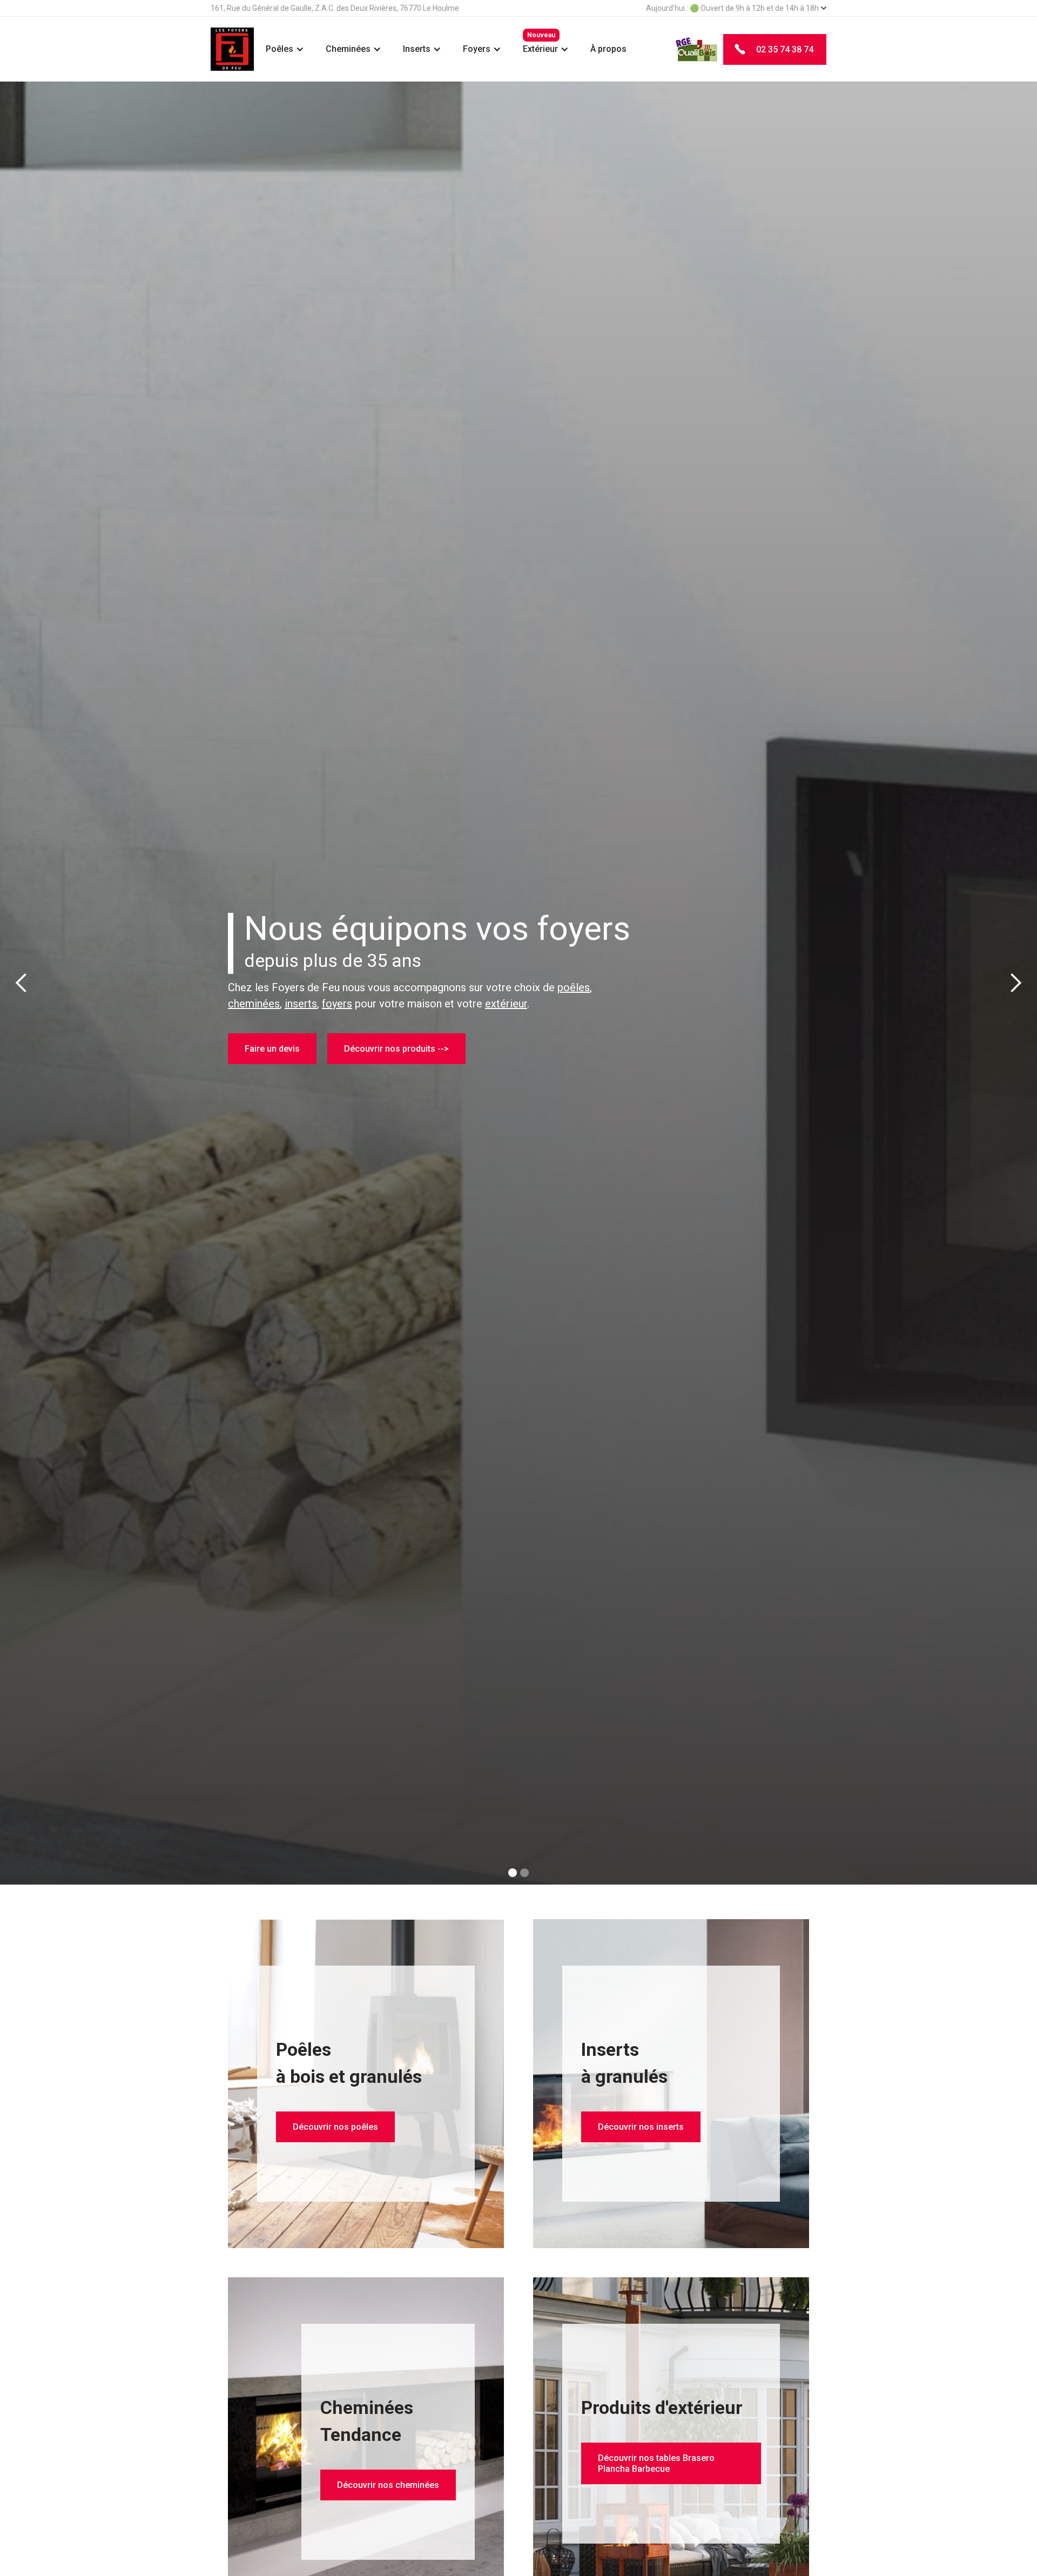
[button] (285, 49)
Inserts (417, 49)
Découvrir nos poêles (335, 2127)
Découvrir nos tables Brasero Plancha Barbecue (656, 2463)
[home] (233, 49)
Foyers (477, 49)
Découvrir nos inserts (641, 2127)
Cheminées (348, 49)
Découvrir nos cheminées (388, 2485)
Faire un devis (272, 1058)
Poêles (280, 49)
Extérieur (540, 49)
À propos (608, 49)
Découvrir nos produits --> (396, 1058)
